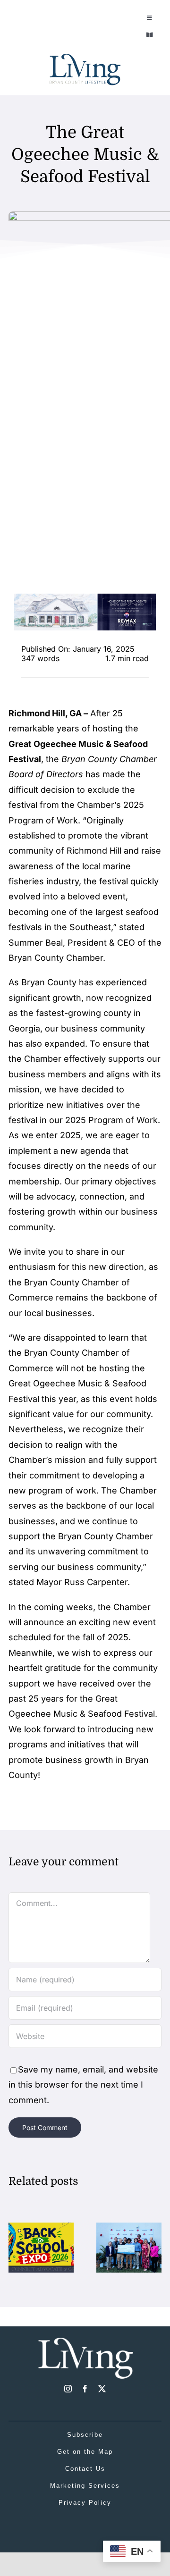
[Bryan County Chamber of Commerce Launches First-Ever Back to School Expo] (41, 2228)
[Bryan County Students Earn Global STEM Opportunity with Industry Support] (129, 2228)
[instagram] (68, 2389)
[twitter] (102, 2389)
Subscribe (85, 2435)
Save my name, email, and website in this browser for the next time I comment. (83, 2085)
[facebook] (85, 2389)
